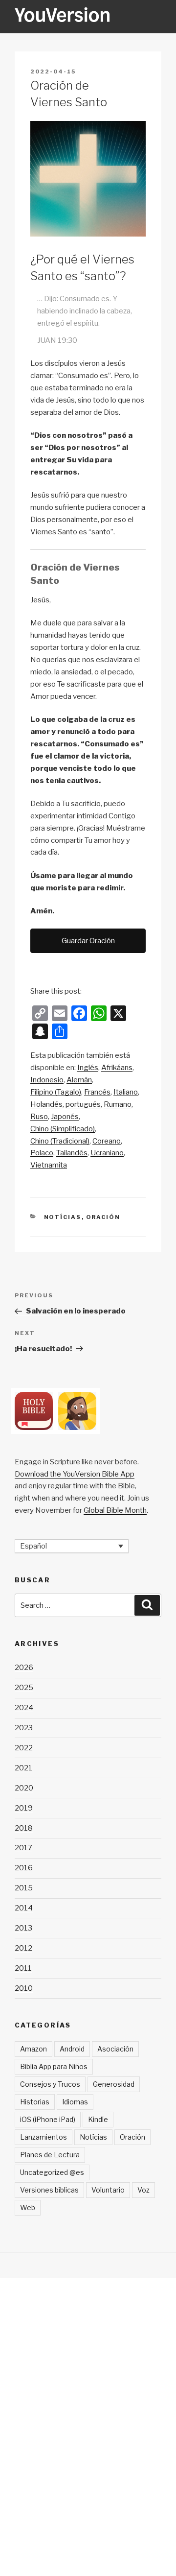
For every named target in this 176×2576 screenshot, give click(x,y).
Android (72, 2049)
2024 (24, 1708)
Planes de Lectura (50, 2155)
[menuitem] (88, 1068)
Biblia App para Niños (54, 2066)
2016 (24, 1868)
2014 (24, 1908)
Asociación (115, 2049)
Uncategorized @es (52, 2172)
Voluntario (108, 2190)
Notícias (63, 1217)
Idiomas (75, 2102)
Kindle (98, 2119)
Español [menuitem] (33, 1546)
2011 (23, 1968)
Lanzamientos (44, 2137)
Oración (103, 1217)
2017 (23, 1848)
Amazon (33, 2049)
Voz (143, 2190)
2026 (24, 1668)
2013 (23, 1928)
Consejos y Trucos (50, 2084)
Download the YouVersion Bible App (75, 1474)
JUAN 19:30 (57, 340)
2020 (24, 1788)
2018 (24, 1828)
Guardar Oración (88, 941)
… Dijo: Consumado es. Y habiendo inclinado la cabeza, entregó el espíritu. (85, 311)
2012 (23, 1948)
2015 (24, 1888)
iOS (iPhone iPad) (48, 2119)
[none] (72, 1546)
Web (28, 2207)
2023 (24, 1728)
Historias (35, 2102)
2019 (24, 1808)
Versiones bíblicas (49, 2190)
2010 (24, 1988)
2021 (23, 1768)
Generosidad (114, 2084)
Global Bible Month (115, 1510)
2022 (24, 1748)
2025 (24, 1688)
